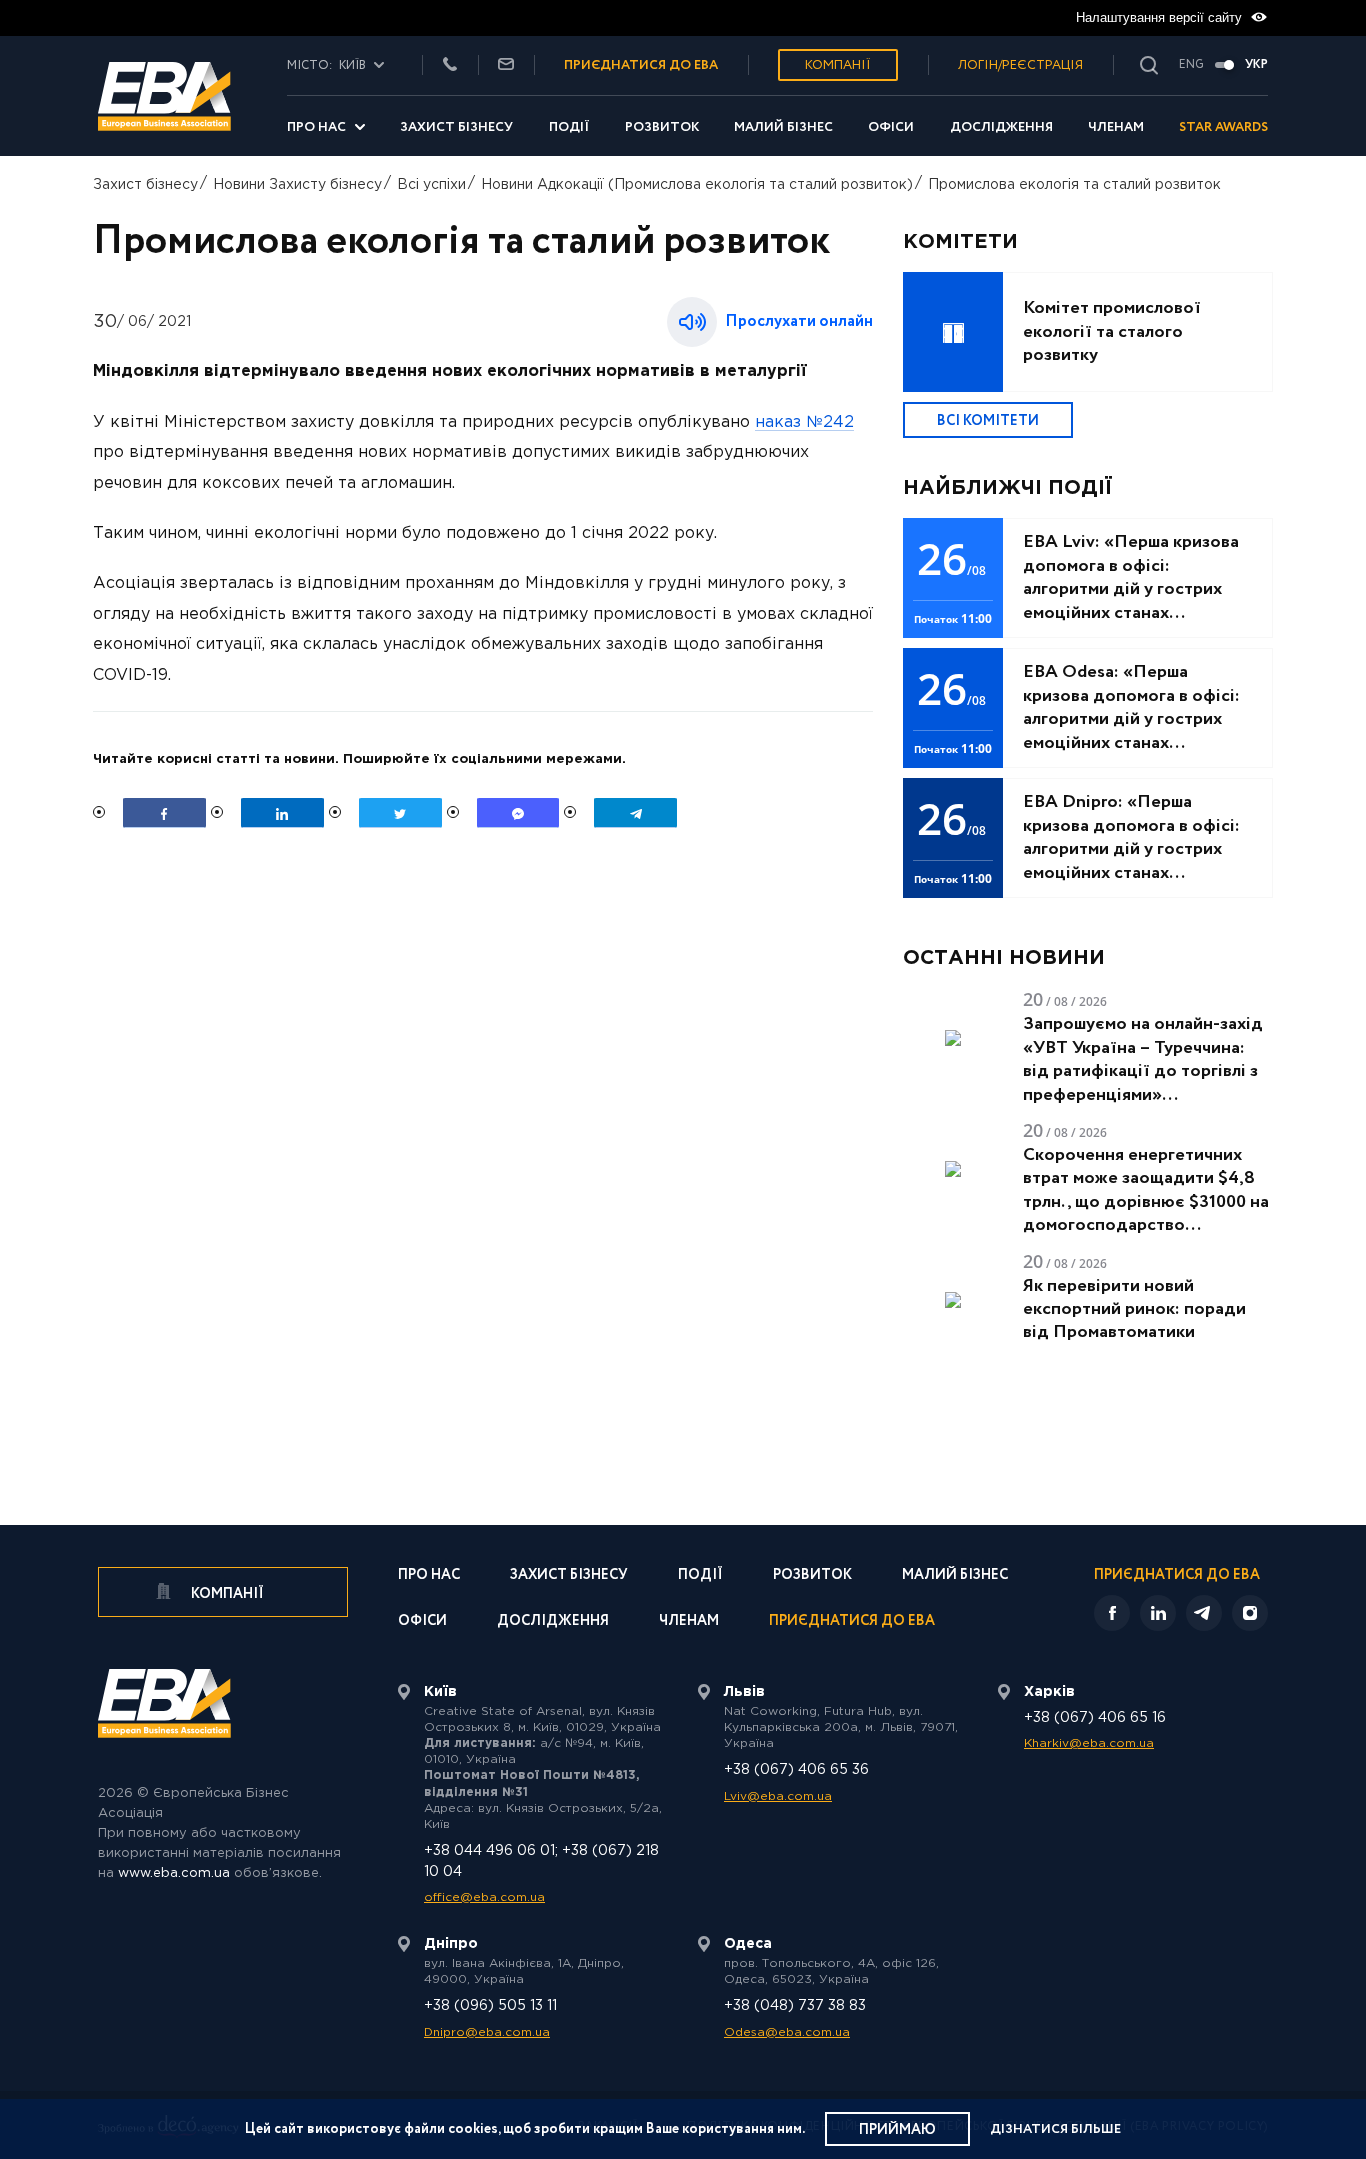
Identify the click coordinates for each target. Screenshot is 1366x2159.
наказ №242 (804, 422)
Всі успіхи (431, 185)
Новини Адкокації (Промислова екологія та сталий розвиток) (697, 185)
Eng (1191, 65)
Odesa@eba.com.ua (787, 2032)
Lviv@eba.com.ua (778, 1796)
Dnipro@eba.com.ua (487, 2032)
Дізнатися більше (1055, 2129)
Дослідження (1001, 127)
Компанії (838, 65)
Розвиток (662, 127)
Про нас (316, 127)
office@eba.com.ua (484, 1897)
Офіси (891, 127)
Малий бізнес (783, 127)
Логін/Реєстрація (1020, 65)
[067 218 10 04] (450, 65)
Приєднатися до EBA (852, 1622)
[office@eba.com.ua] (506, 65)
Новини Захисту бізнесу (297, 185)
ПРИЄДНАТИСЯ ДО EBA (641, 65)
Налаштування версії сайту (1161, 17)
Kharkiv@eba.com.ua (1089, 1743)
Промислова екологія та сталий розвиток (1074, 185)
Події (569, 127)
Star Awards (1223, 127)
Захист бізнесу (456, 127)
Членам (1116, 127)
